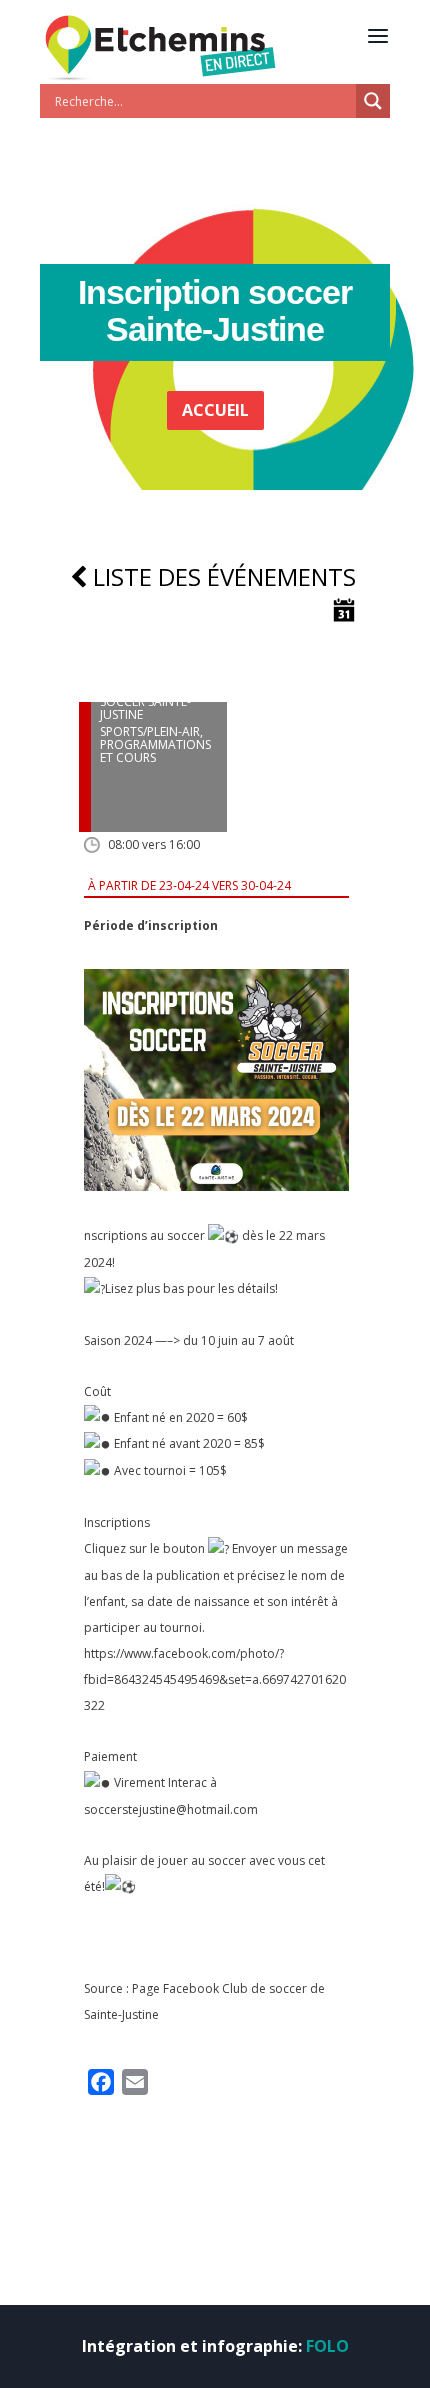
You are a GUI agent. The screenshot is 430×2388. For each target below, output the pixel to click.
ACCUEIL (215, 410)
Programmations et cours (155, 751)
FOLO (327, 2346)
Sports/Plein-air (150, 731)
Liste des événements (221, 576)
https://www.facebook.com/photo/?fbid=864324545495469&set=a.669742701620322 (215, 1679)
